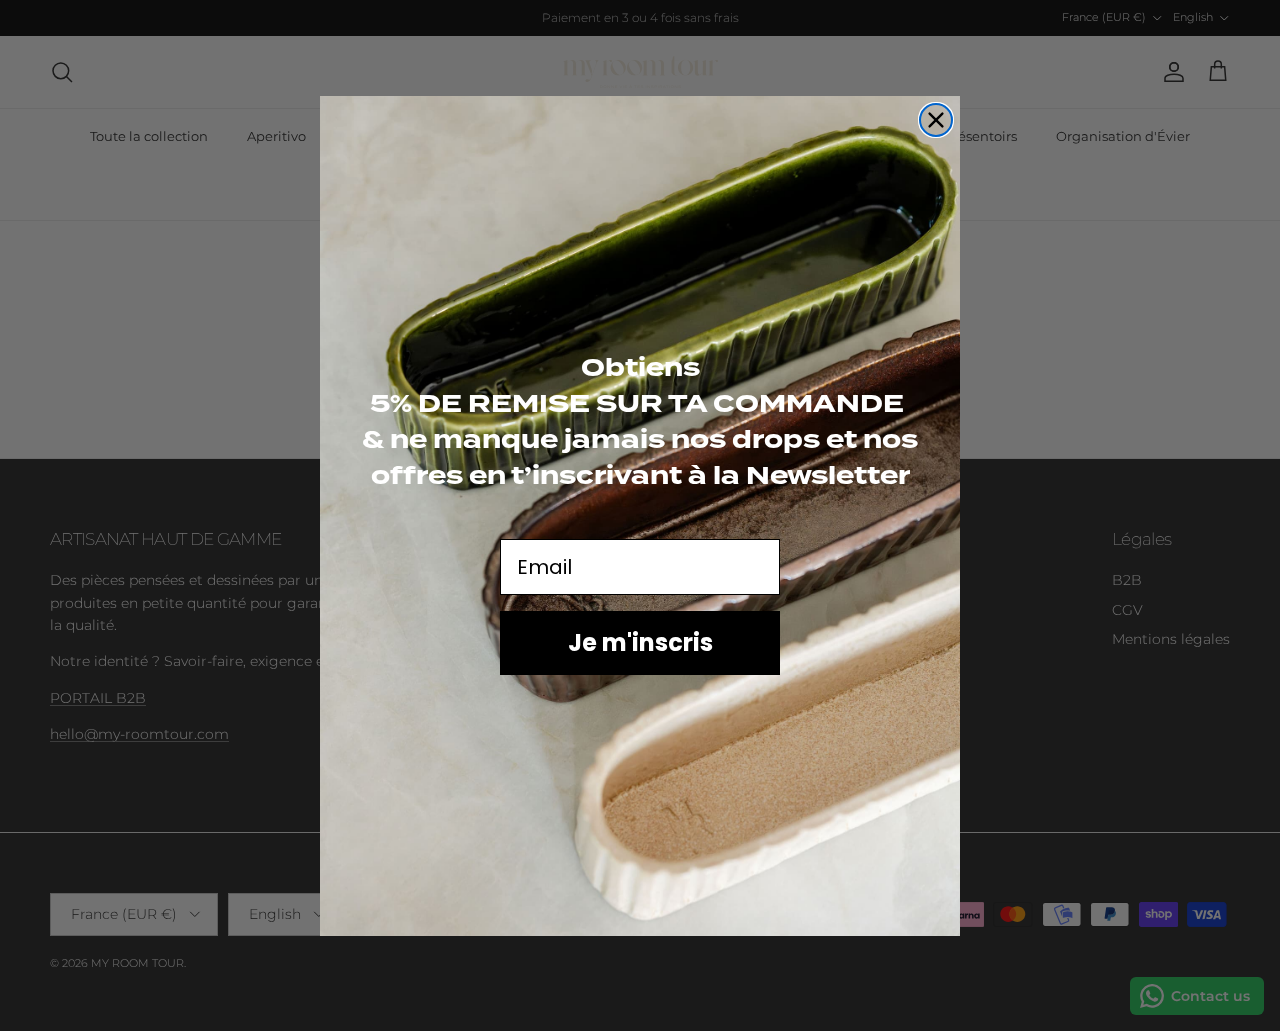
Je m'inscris (640, 641)
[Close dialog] (936, 120)
